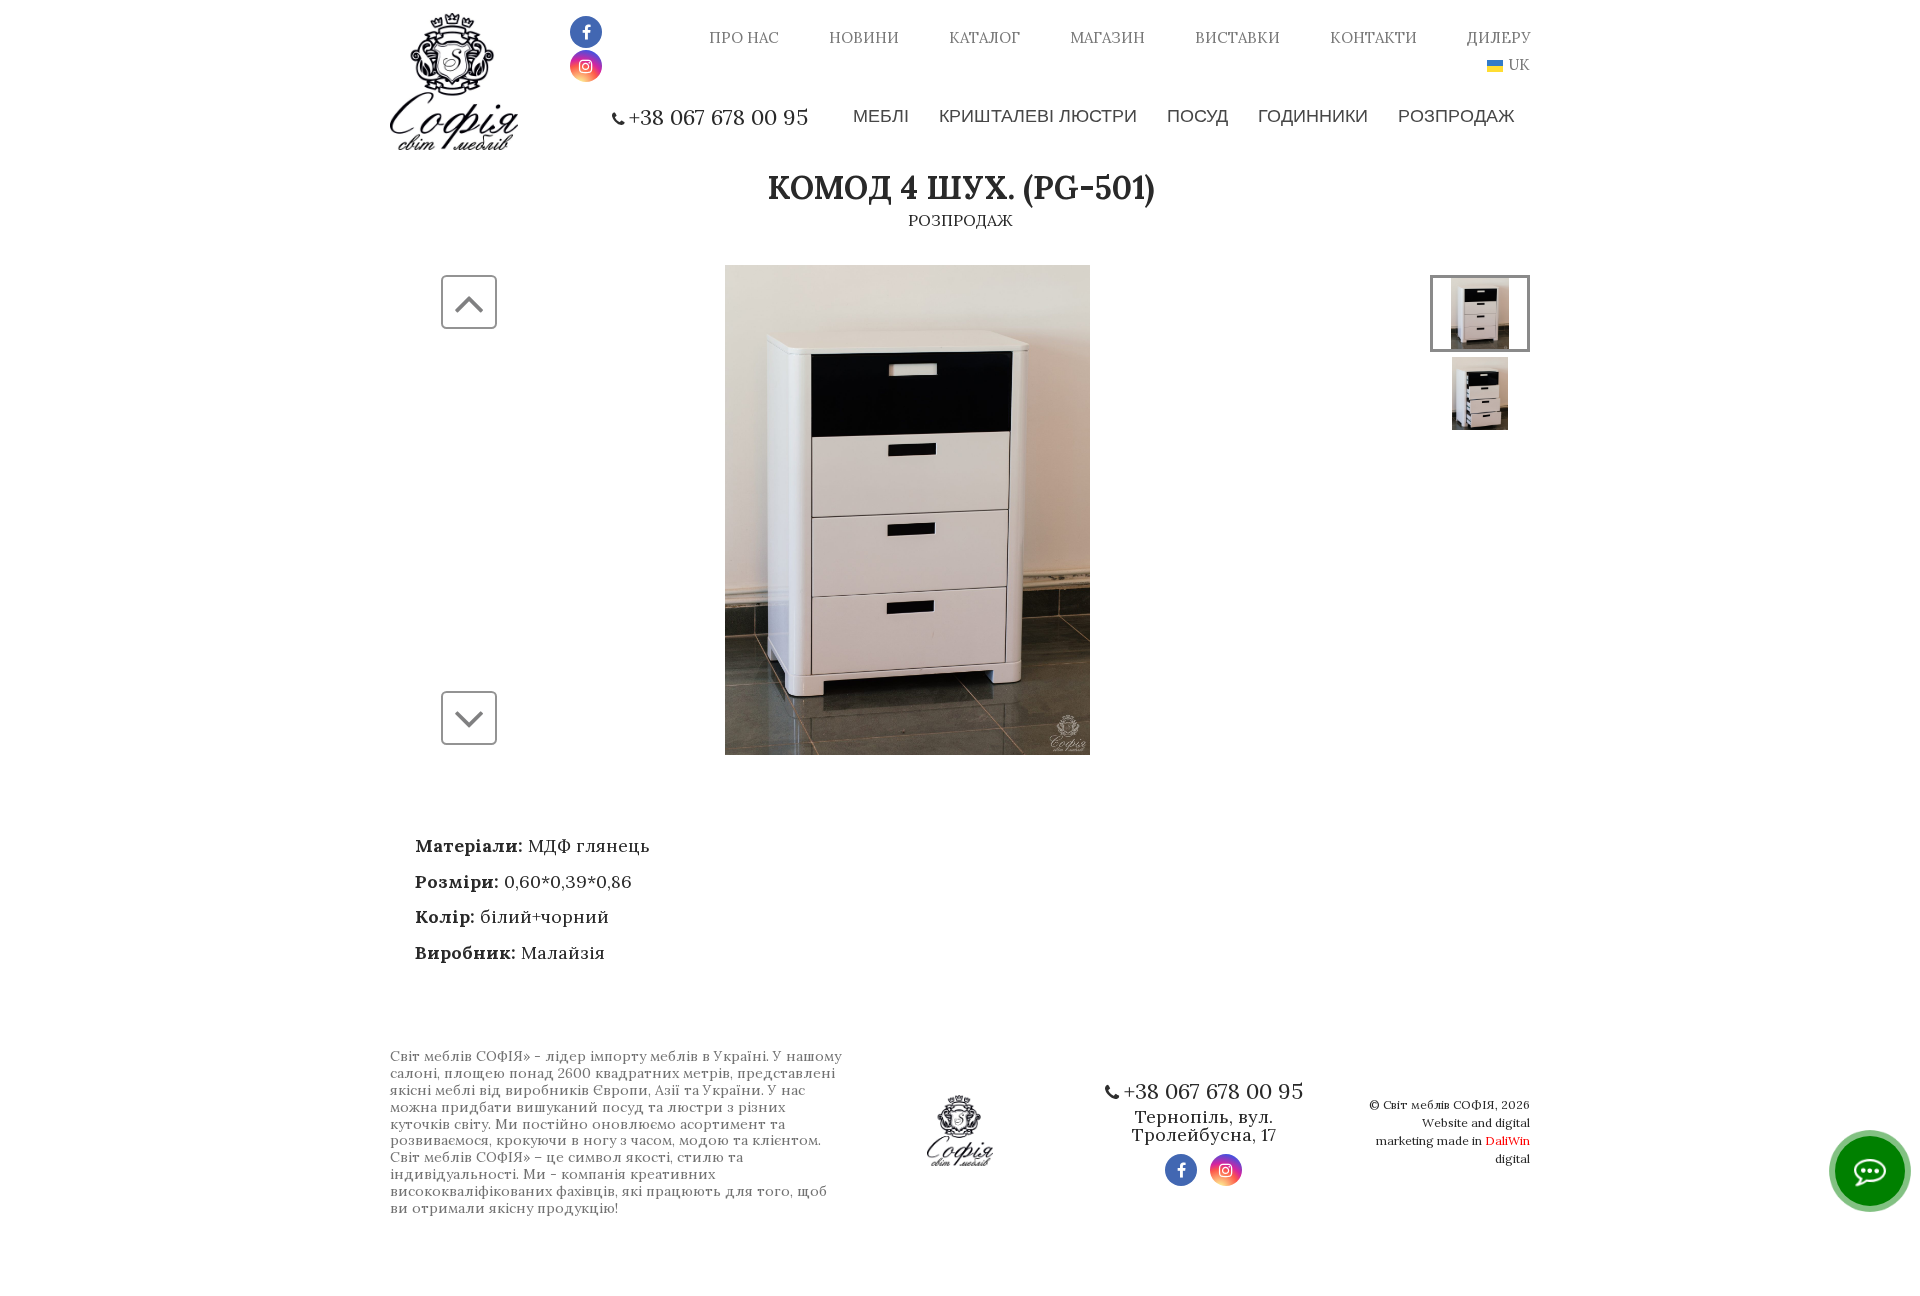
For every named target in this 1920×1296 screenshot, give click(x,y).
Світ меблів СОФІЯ (1439, 1104)
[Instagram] (586, 66)
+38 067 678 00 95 (718, 117)
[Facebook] (586, 32)
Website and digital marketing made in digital (1453, 1140)
